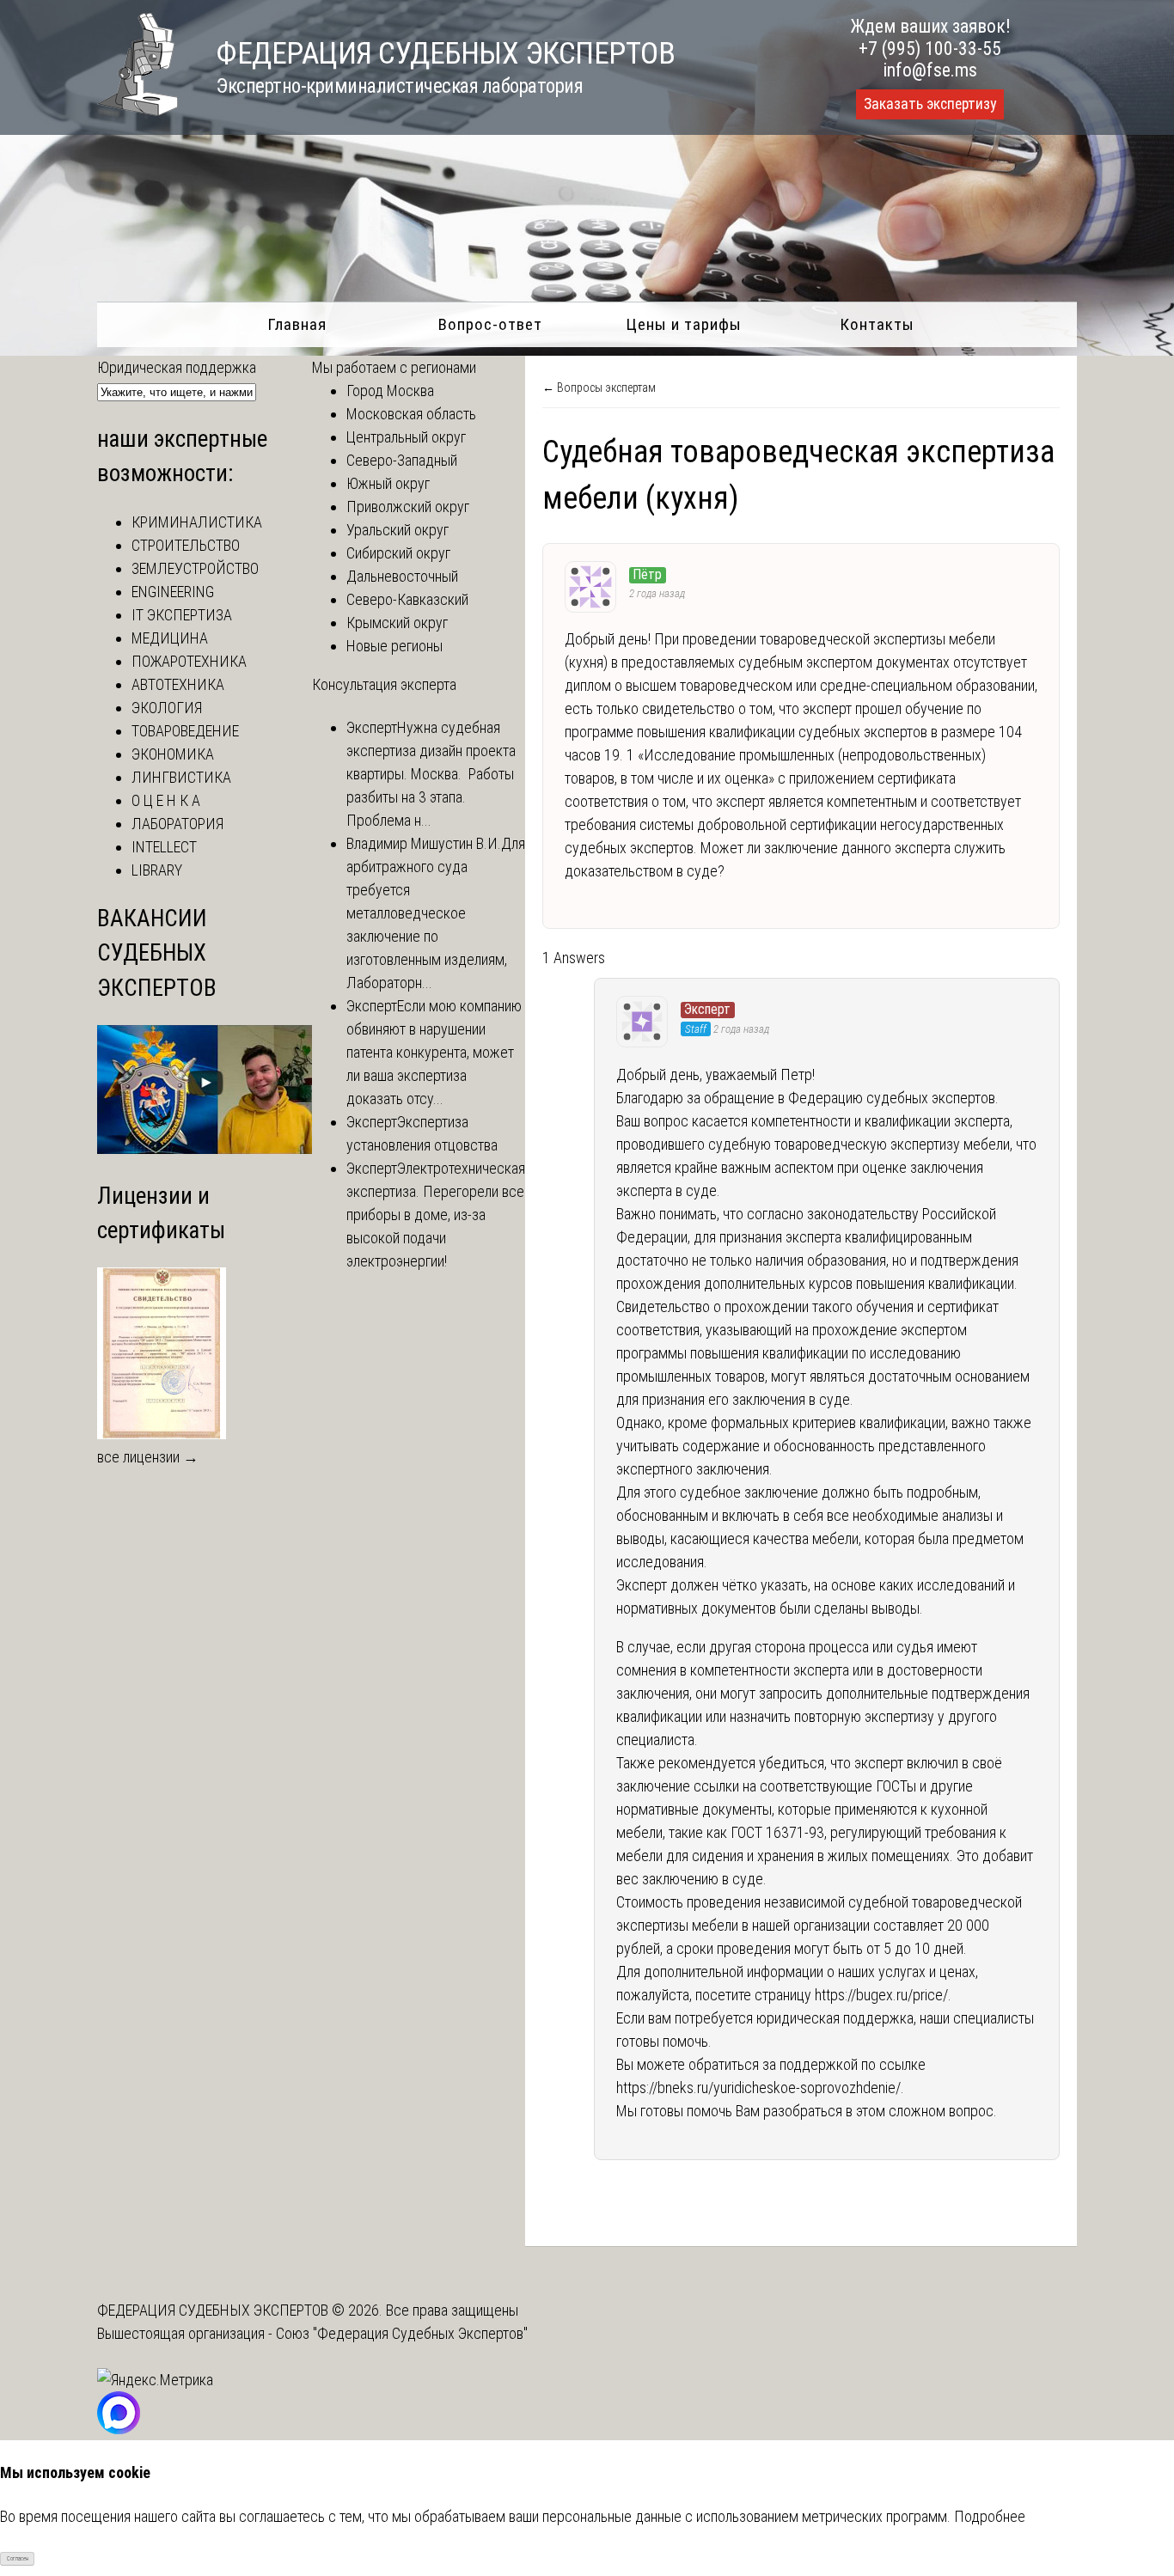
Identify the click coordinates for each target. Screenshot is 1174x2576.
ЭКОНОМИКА (173, 754)
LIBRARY (157, 870)
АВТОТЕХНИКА (178, 684)
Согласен (18, 2559)
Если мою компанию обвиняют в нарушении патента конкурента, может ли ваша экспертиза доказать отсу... (434, 1052)
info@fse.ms (930, 70)
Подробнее (990, 2516)
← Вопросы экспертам (599, 388)
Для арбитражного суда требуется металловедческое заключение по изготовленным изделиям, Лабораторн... (436, 913)
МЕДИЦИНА (170, 638)
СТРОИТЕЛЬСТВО (186, 545)
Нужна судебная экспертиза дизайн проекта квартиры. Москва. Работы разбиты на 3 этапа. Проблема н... (431, 774)
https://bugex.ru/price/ (881, 1995)
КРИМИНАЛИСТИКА (197, 522)
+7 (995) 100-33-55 (930, 49)
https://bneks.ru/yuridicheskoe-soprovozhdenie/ (758, 2088)
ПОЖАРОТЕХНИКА (189, 661)
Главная (297, 324)
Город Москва (390, 391)
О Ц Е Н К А (166, 800)
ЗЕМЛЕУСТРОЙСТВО (195, 568)
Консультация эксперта (384, 684)
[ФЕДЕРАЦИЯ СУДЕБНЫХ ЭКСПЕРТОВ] (138, 110)
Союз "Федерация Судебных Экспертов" (402, 2333)
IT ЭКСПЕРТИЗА (182, 615)
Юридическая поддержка (177, 367)
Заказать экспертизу (930, 104)
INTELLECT (164, 847)
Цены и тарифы (684, 324)
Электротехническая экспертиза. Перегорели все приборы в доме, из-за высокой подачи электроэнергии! (436, 1215)
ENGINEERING (173, 592)
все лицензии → (148, 1457)
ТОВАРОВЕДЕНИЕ (185, 731)
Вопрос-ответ (490, 324)
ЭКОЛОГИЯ (167, 708)
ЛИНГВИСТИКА (181, 777)
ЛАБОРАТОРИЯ (177, 824)
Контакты (877, 324)
